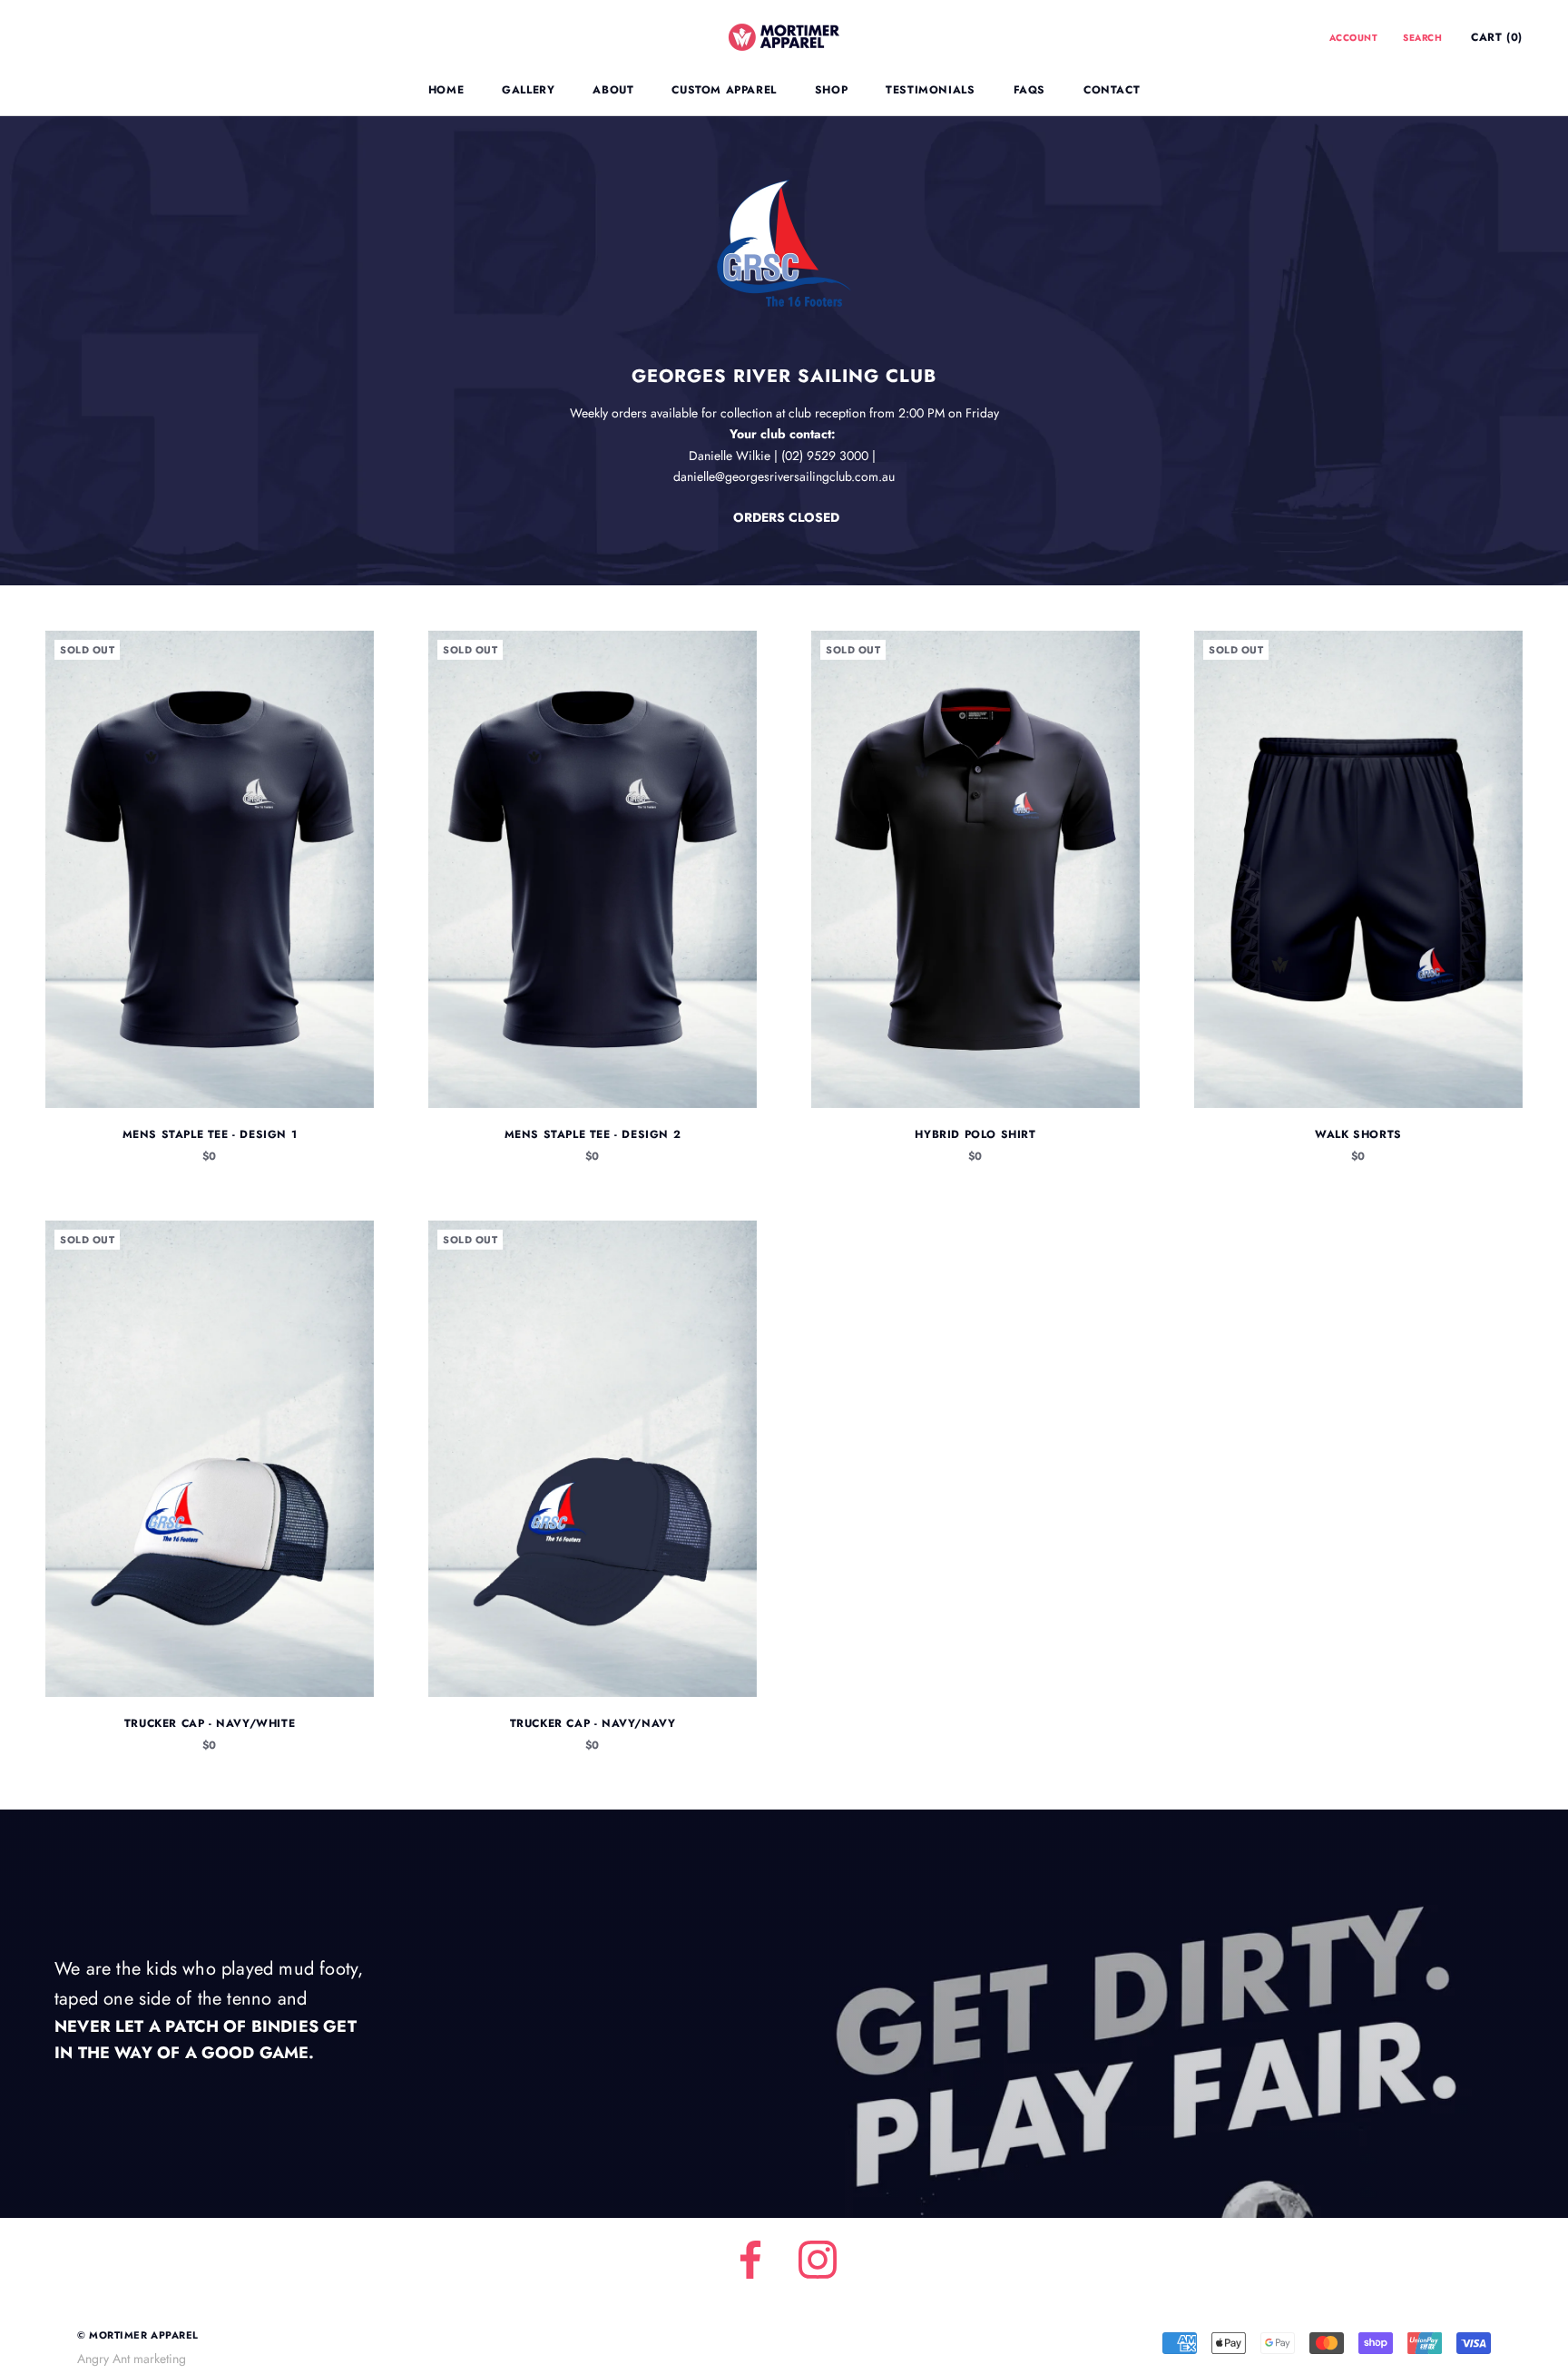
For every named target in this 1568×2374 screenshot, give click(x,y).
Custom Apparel (724, 90)
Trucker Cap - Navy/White (210, 1723)
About (613, 90)
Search (1422, 38)
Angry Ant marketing (132, 2359)
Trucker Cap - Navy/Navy (593, 1723)
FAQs (1029, 90)
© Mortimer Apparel (138, 2335)
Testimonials (930, 90)
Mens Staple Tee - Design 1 (210, 1134)
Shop (831, 90)
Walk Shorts (1358, 1134)
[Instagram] (818, 2260)
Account (1354, 38)
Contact (1112, 90)
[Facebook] (750, 2260)
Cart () (1497, 37)
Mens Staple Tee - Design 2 (593, 1134)
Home (446, 90)
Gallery (528, 90)
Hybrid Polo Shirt (975, 1134)
